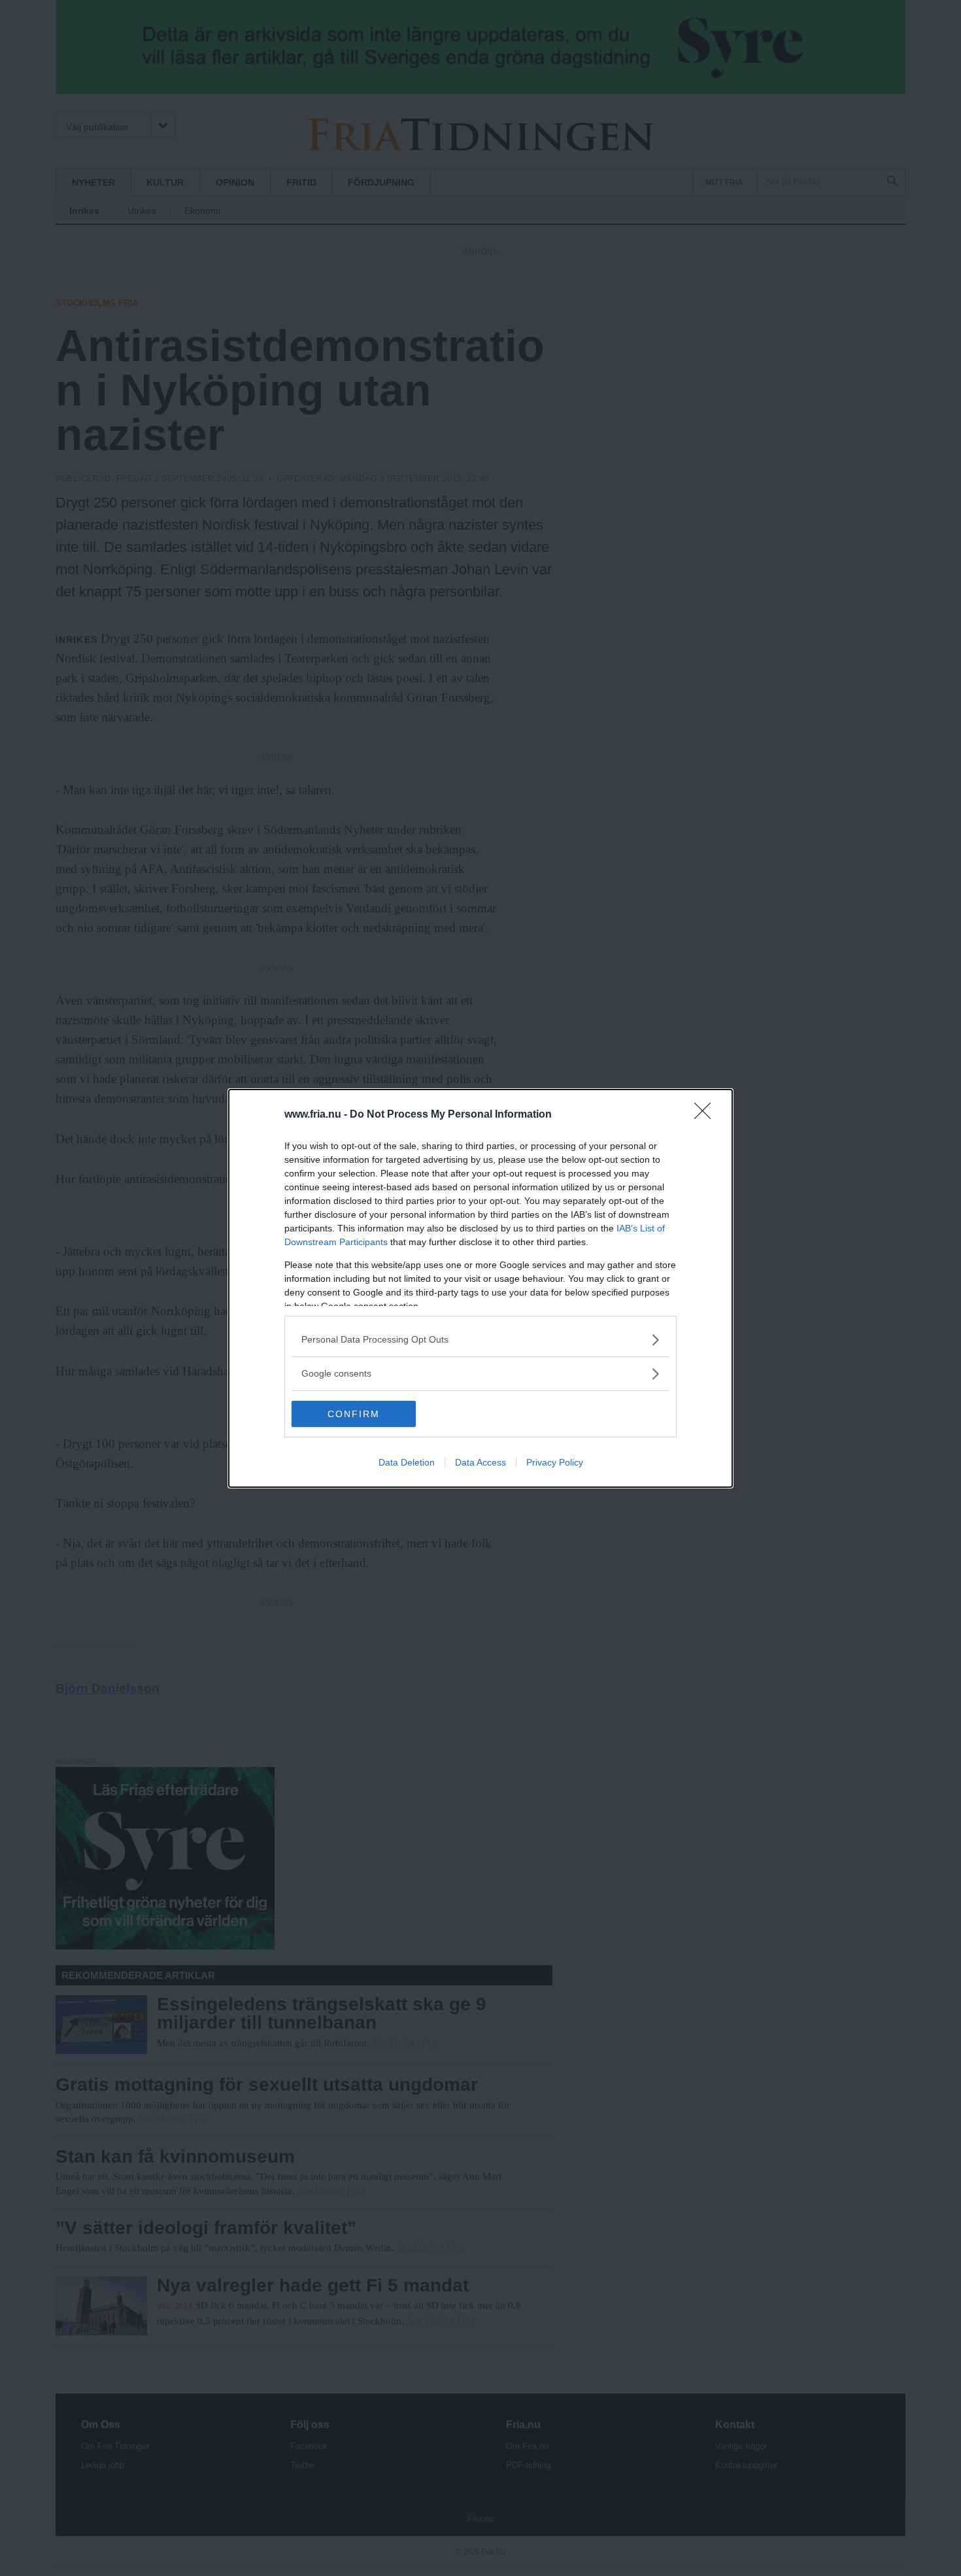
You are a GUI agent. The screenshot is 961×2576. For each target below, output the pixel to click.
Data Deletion (407, 1462)
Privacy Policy (555, 1462)
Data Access (480, 1462)
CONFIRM (354, 1414)
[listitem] (480, 1340)
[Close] (707, 1115)
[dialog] (480, 1288)
